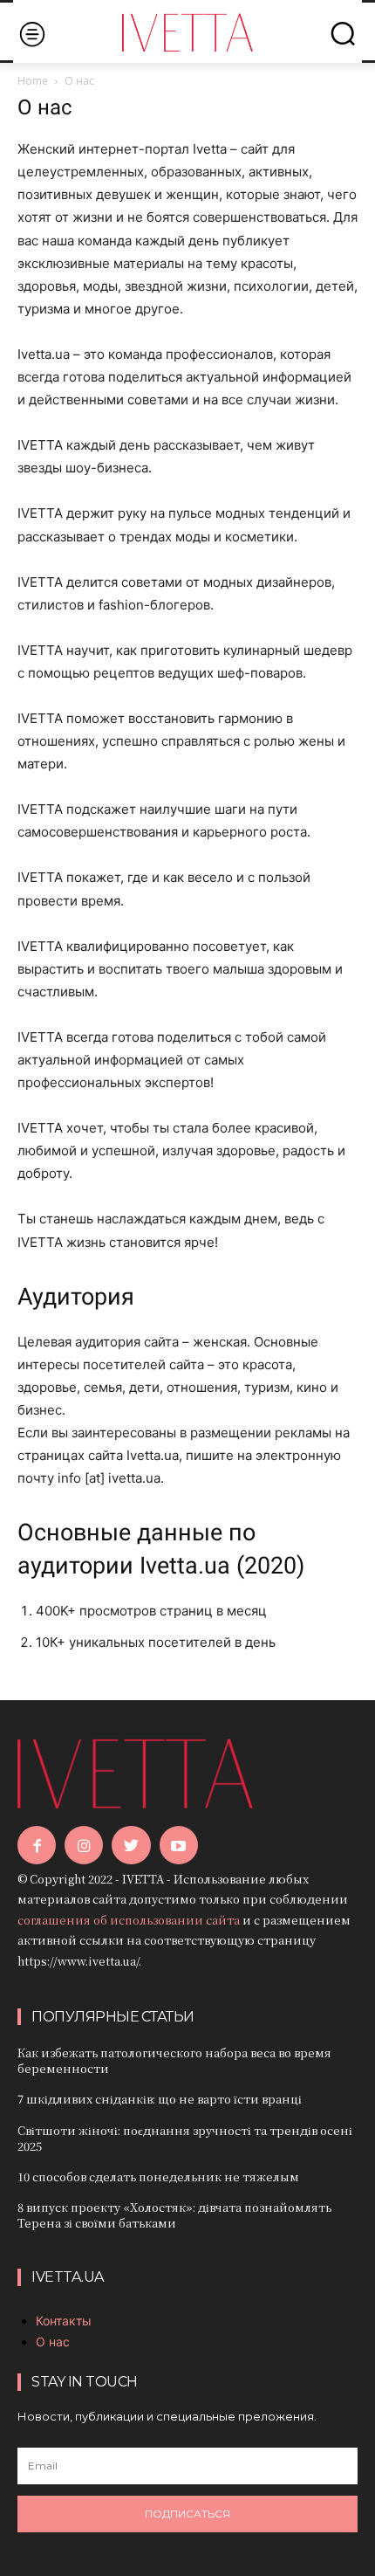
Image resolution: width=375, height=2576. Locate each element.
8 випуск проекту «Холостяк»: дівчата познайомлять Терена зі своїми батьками (174, 2215)
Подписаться (187, 2514)
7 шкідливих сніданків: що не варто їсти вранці (160, 2099)
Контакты (64, 2321)
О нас (53, 2342)
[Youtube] (179, 1845)
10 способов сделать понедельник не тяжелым (158, 2177)
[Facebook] (37, 1845)
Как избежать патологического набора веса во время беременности (174, 2060)
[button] (343, 33)
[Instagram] (84, 1845)
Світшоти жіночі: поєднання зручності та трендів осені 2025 (185, 2138)
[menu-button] (32, 34)
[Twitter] (131, 1845)
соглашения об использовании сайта (129, 1920)
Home (33, 81)
